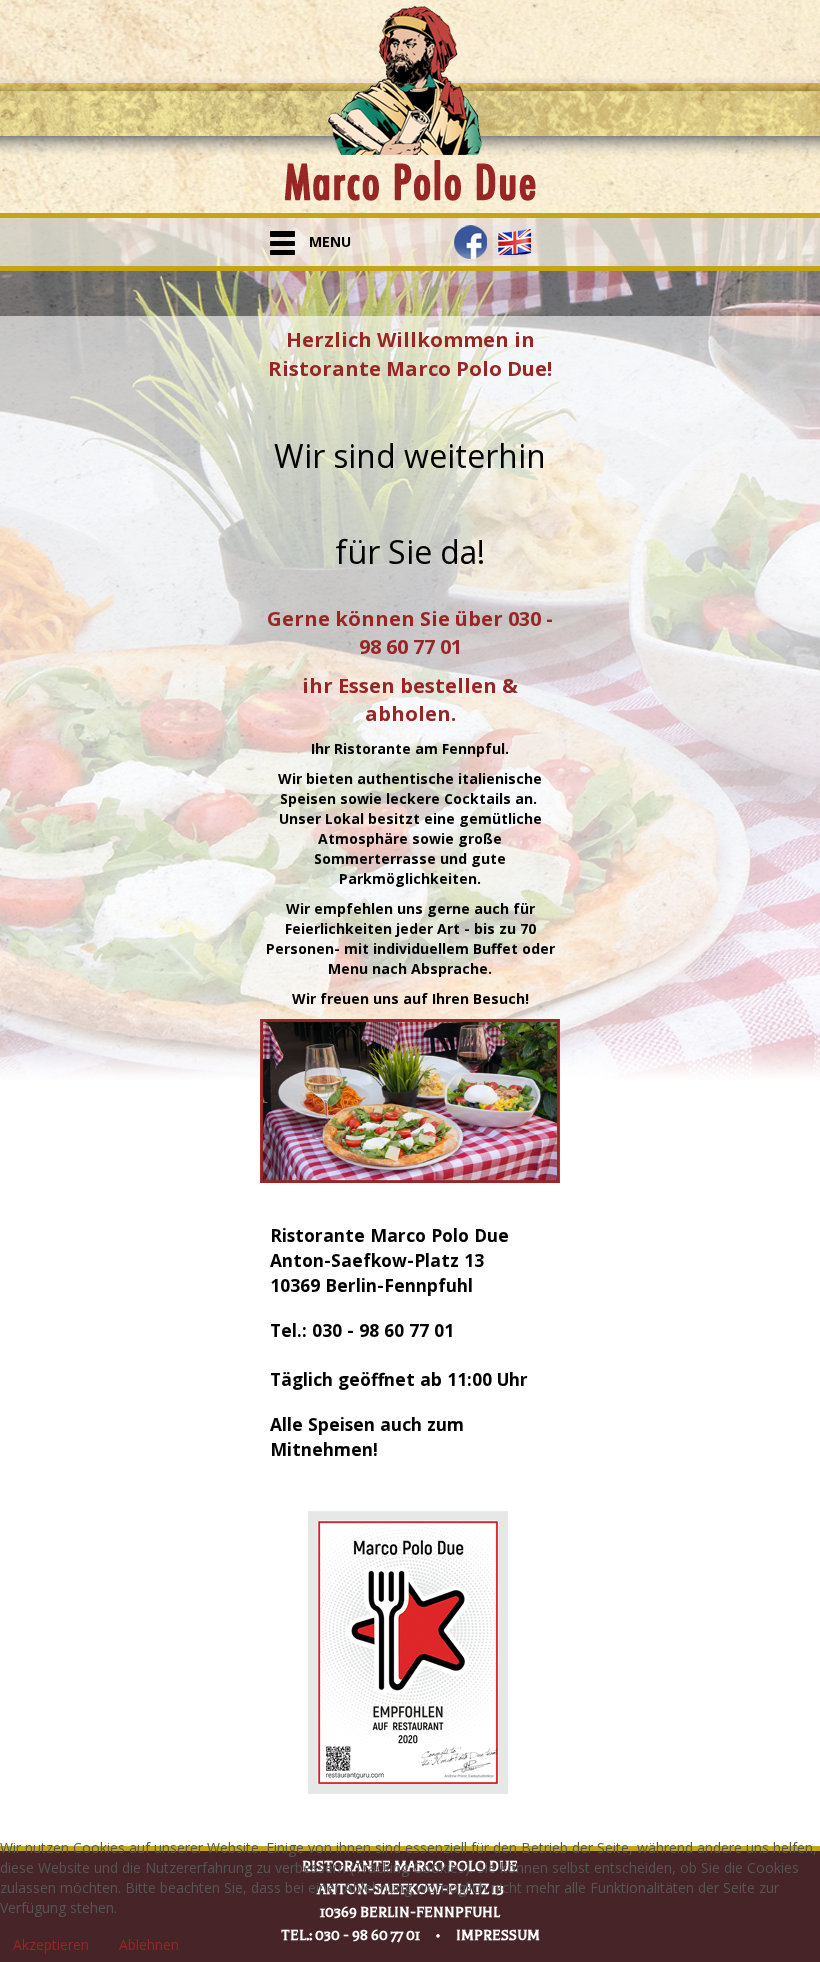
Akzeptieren (51, 1944)
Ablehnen (149, 1944)
